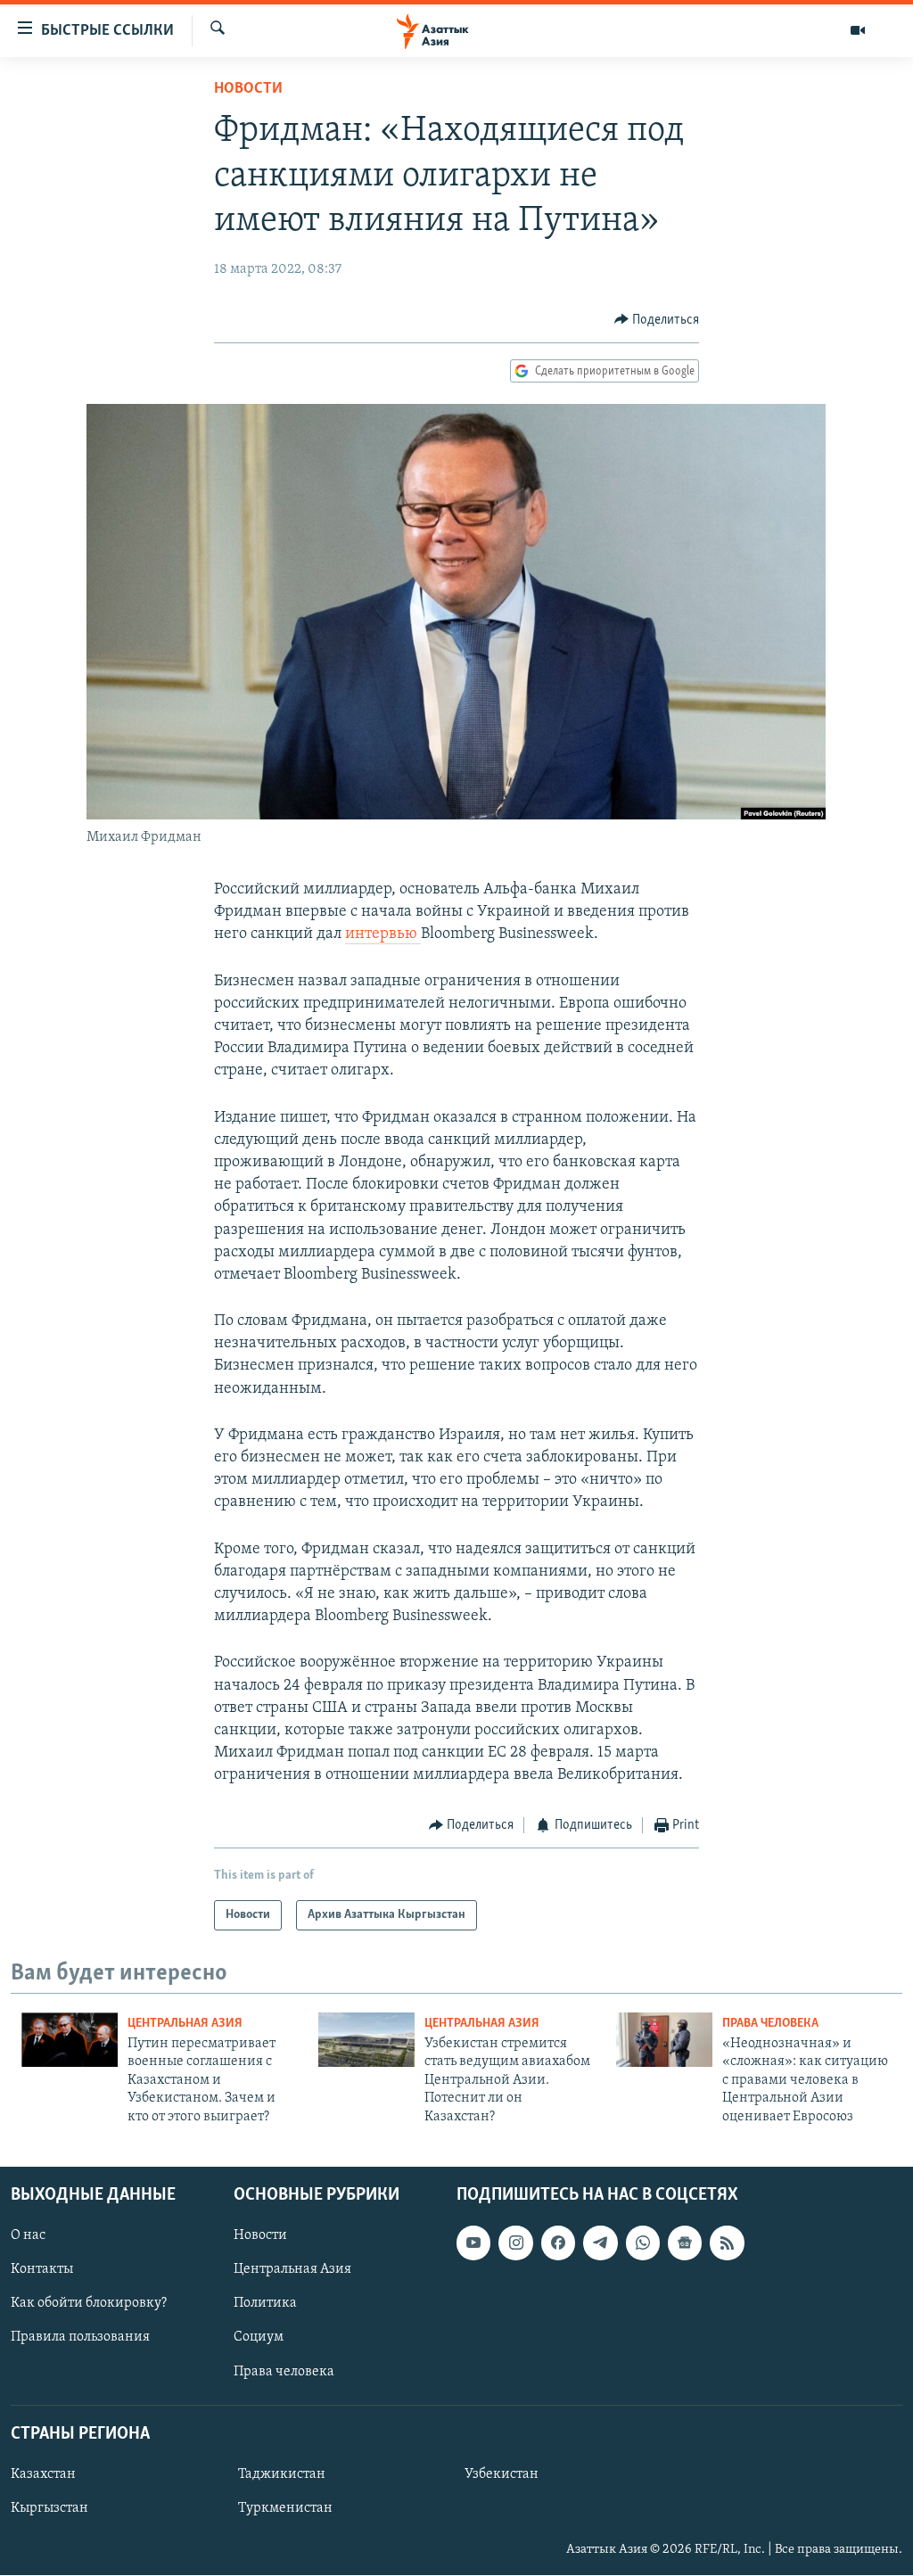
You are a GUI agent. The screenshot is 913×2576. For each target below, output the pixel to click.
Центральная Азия (185, 2024)
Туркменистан (285, 2508)
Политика (265, 2303)
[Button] (657, 320)
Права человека (770, 2024)
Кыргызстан (49, 2508)
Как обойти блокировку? (89, 2303)
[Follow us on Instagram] (515, 2243)
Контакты (42, 2269)
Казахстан (43, 2474)
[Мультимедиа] (858, 30)
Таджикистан (282, 2474)
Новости (248, 89)
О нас (28, 2235)
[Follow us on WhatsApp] (643, 2243)
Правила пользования (80, 2338)
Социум (259, 2338)
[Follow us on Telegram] (600, 2243)
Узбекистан (502, 2474)
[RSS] (727, 2243)
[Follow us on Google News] (685, 2243)
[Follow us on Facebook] (558, 2243)
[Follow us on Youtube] (473, 2243)
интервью (383, 934)
